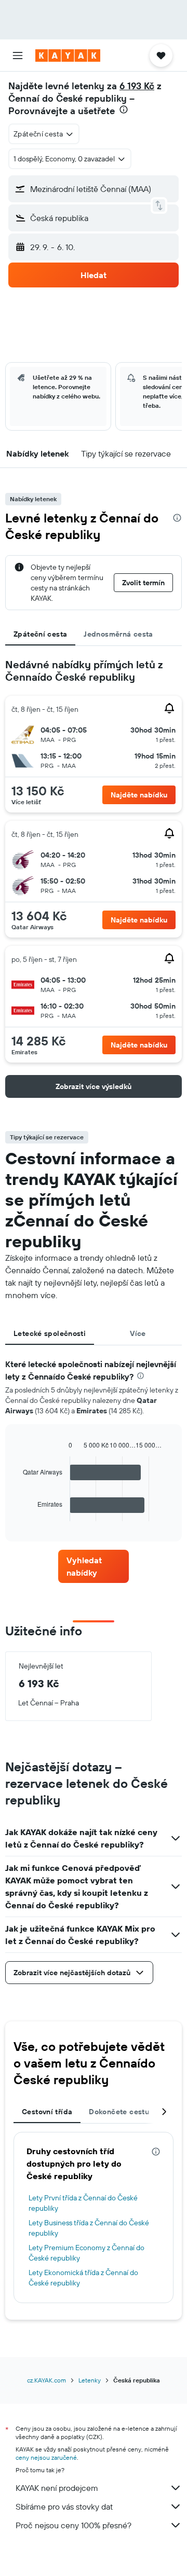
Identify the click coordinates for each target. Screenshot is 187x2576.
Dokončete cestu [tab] (119, 2112)
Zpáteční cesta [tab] (40, 634)
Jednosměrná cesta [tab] (118, 634)
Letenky (90, 2380)
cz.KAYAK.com (46, 2380)
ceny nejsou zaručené (46, 2457)
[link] (94, 1566)
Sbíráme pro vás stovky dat (64, 2506)
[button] (18, 56)
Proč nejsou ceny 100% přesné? (74, 2525)
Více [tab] (138, 1333)
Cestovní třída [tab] (47, 2112)
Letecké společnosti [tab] (50, 1333)
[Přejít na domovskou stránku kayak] (68, 56)
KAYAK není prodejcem (57, 2488)
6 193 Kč (137, 86)
